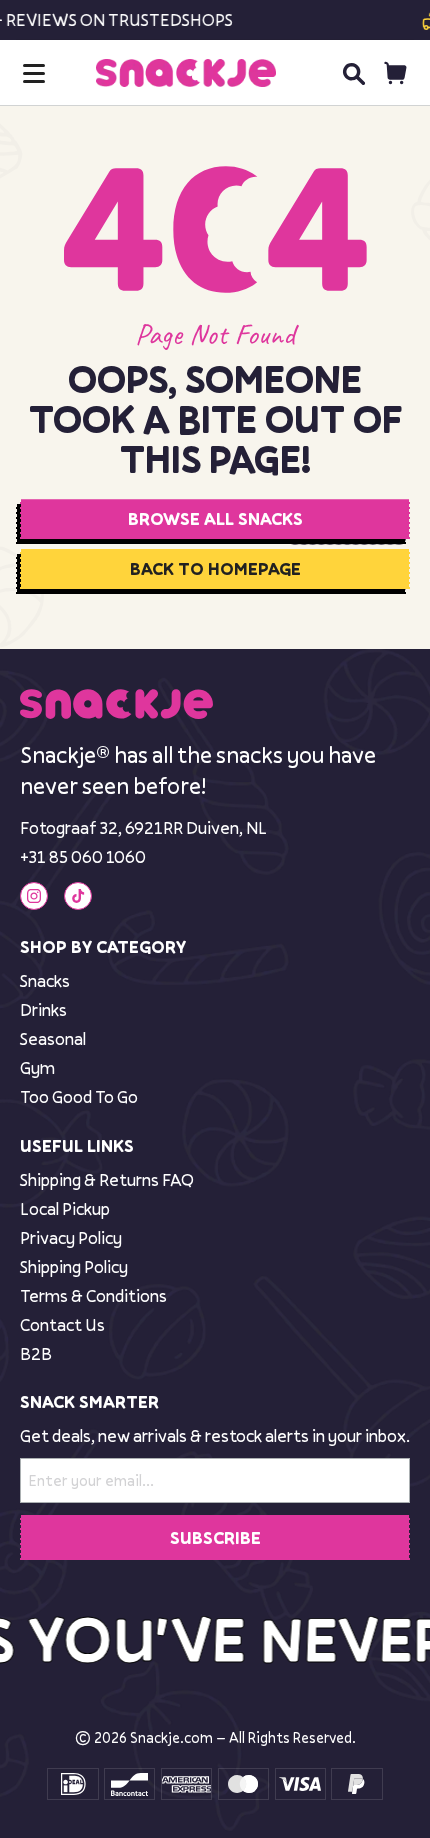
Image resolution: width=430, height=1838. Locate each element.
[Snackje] (186, 73)
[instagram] (34, 896)
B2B (36, 1353)
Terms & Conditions (93, 1295)
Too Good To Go (79, 1096)
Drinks (43, 1009)
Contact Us (62, 1324)
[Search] (353, 73)
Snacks (45, 980)
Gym (37, 1067)
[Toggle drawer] (34, 73)
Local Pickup (65, 1208)
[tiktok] (78, 896)
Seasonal (53, 1038)
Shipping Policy (74, 1266)
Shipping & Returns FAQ (107, 1179)
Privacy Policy (71, 1237)
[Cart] (395, 73)
